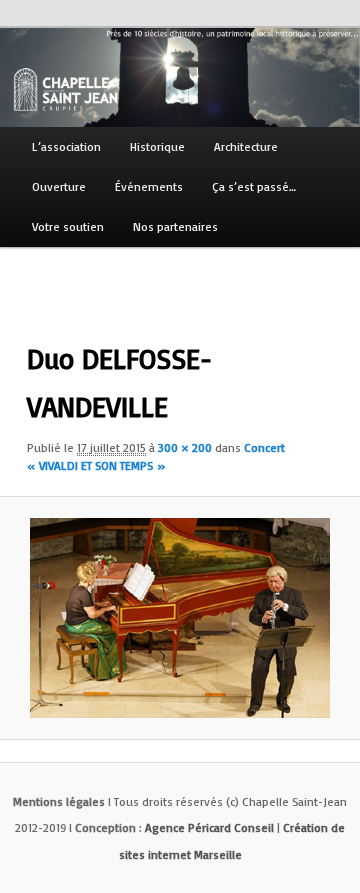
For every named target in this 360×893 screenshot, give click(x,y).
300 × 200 (185, 447)
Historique (157, 146)
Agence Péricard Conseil (209, 827)
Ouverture (59, 186)
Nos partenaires (175, 226)
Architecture (246, 146)
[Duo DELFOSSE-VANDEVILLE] (179, 618)
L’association (66, 146)
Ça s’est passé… (254, 186)
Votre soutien (68, 226)
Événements (149, 186)
